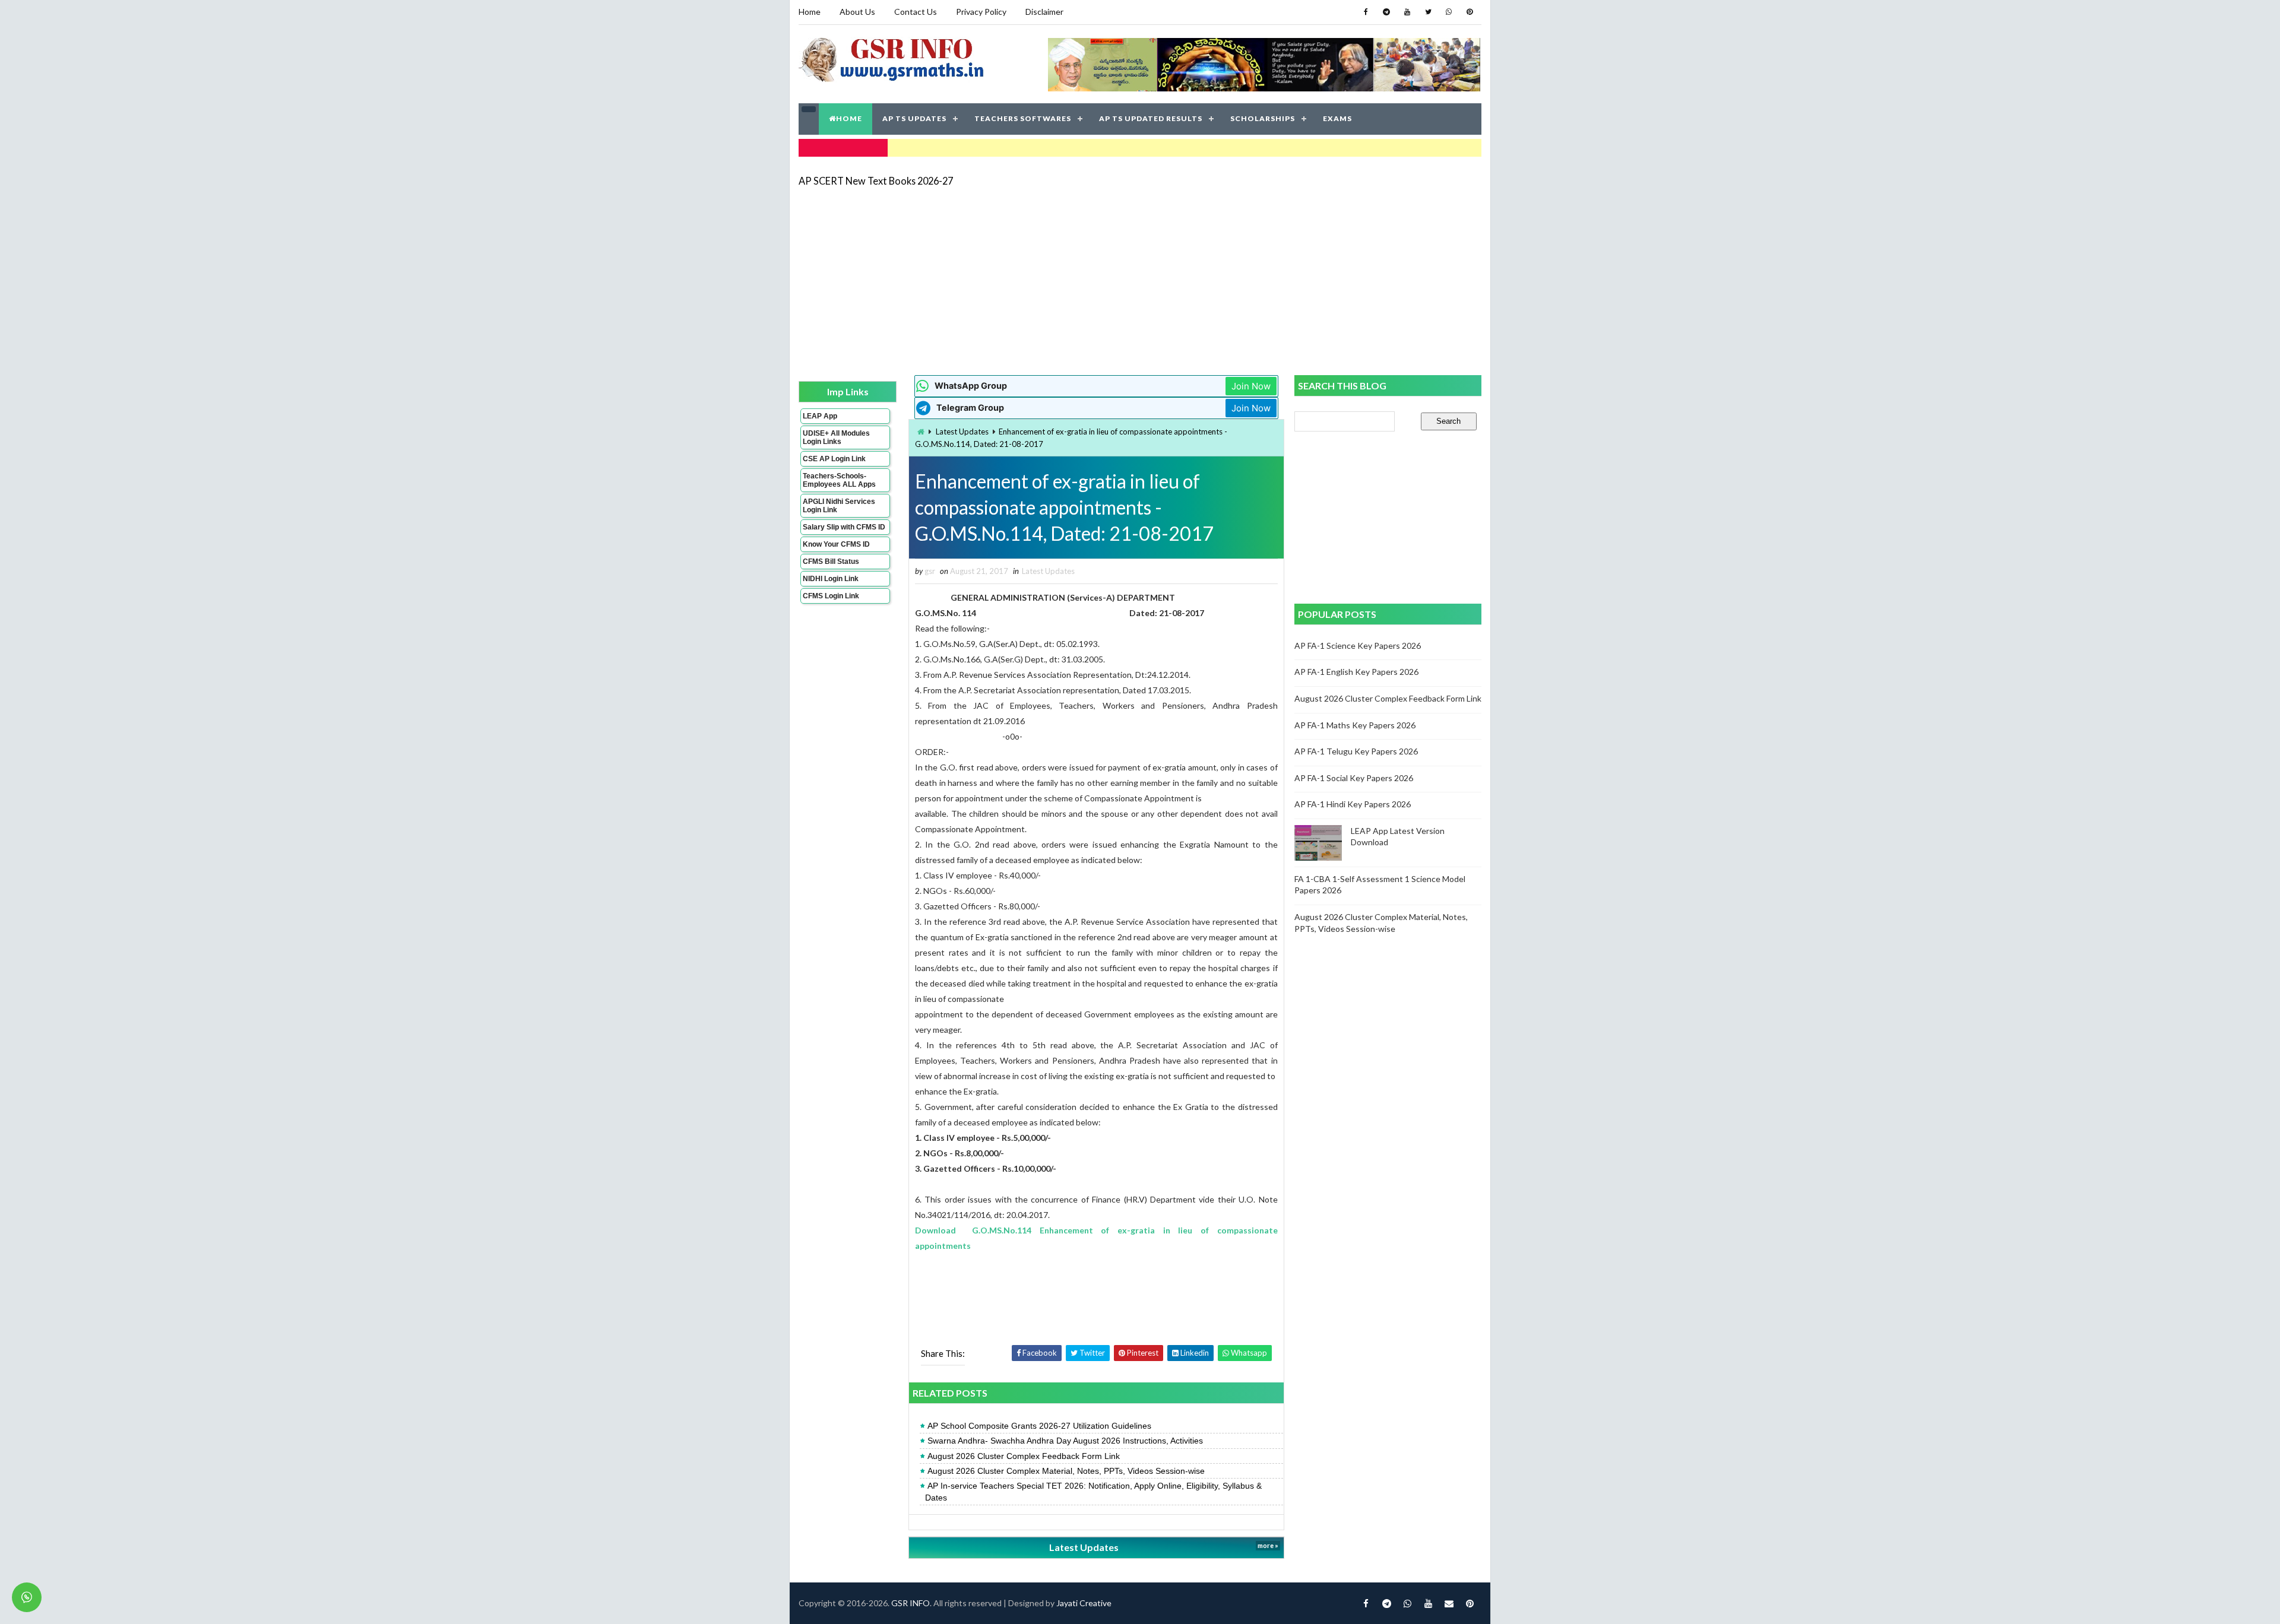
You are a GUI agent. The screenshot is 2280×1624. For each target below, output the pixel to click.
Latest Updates (962, 432)
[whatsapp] (1449, 12)
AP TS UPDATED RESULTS (1151, 118)
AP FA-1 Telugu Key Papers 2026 (1356, 751)
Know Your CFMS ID (836, 544)
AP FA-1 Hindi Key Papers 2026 (1353, 804)
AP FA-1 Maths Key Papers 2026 (1355, 725)
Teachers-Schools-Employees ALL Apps (839, 480)
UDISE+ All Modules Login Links (836, 437)
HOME (849, 118)
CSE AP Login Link (834, 459)
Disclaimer (1044, 12)
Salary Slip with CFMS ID (844, 527)
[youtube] (1407, 12)
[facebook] (1366, 12)
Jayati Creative (1084, 1603)
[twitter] (1428, 12)
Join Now (1251, 386)
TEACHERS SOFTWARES (1023, 118)
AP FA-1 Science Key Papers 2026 (1358, 646)
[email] (1449, 1603)
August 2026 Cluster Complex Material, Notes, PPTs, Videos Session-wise (1066, 1471)
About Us (857, 12)
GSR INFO (911, 1603)
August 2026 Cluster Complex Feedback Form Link (1024, 1456)
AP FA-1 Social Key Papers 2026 (1354, 778)
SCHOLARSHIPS (1263, 118)
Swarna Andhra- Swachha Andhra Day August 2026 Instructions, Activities (1065, 1441)
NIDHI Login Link (831, 579)
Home (810, 12)
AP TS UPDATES (914, 118)
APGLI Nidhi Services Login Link (839, 506)
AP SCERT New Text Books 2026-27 (876, 181)
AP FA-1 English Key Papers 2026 (1356, 672)
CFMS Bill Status (831, 562)
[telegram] (1386, 12)
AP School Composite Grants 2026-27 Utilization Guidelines (1039, 1426)
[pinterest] (1470, 12)
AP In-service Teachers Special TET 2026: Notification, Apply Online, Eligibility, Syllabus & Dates (1093, 1492)
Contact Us (916, 12)
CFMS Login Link (831, 596)
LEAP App (820, 416)
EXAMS (1337, 118)
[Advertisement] (1140, 280)
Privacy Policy (981, 12)
